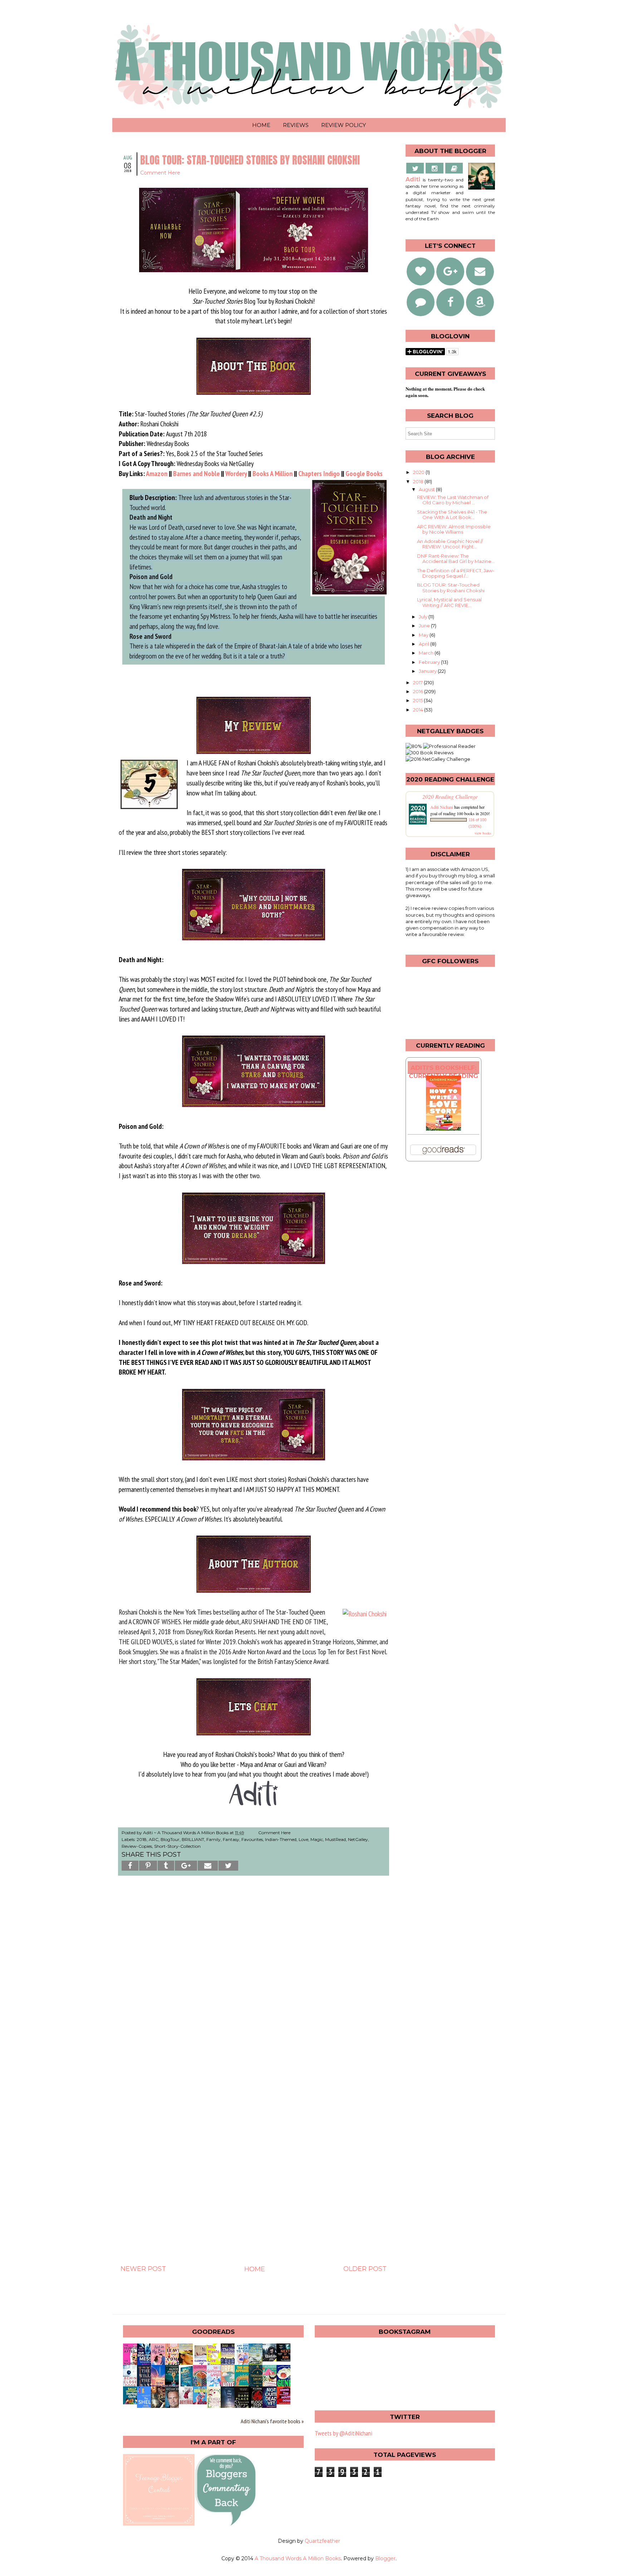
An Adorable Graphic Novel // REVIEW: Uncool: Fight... (450, 544)
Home (261, 125)
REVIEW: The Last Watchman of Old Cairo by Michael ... (453, 500)
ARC (154, 1839)
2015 (418, 700)
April (425, 644)
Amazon (157, 473)
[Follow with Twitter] (415, 168)
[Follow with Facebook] (450, 302)
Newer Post (143, 2269)
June (425, 626)
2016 (419, 691)
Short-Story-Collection (177, 1846)
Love (303, 1839)
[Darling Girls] (132, 2402)
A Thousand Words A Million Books (298, 2558)
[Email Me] (454, 168)
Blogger (385, 2558)
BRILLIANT (193, 1839)
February (430, 662)
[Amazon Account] (480, 302)
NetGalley (358, 1839)
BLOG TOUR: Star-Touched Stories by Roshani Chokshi (451, 588)
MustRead (335, 1839)
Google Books (364, 473)
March (427, 653)
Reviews (296, 125)
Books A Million (273, 473)
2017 (418, 682)
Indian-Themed (281, 1839)
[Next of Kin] (285, 2359)
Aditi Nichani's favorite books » (272, 2421)
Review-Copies (137, 1846)
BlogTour (170, 1839)
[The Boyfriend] (188, 2402)
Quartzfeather (322, 2541)
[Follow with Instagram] (435, 168)
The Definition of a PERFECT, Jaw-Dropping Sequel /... (456, 573)
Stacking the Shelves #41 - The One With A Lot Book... (452, 515)
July (424, 617)
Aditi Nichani (442, 807)
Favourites (252, 1839)
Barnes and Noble (196, 473)
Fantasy (231, 1839)
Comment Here (160, 173)
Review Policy (344, 125)
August (427, 489)
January (428, 671)
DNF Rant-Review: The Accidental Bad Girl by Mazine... (456, 559)
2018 (142, 1839)
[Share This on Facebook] (130, 1866)
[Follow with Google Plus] (450, 271)
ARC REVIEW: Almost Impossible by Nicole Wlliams (454, 529)
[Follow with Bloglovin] (421, 271)
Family (214, 1839)
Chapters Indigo (319, 473)
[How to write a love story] (443, 1129)
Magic (317, 1839)
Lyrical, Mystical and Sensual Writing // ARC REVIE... (449, 602)
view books (483, 833)
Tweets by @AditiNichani (344, 2433)
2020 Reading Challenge (450, 796)
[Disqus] (254, 1981)
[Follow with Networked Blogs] (421, 302)
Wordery (236, 473)
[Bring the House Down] (285, 2402)
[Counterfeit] (202, 2402)
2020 (419, 472)
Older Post (365, 2269)
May (424, 635)
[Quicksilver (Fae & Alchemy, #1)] (271, 2359)
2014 (419, 710)
